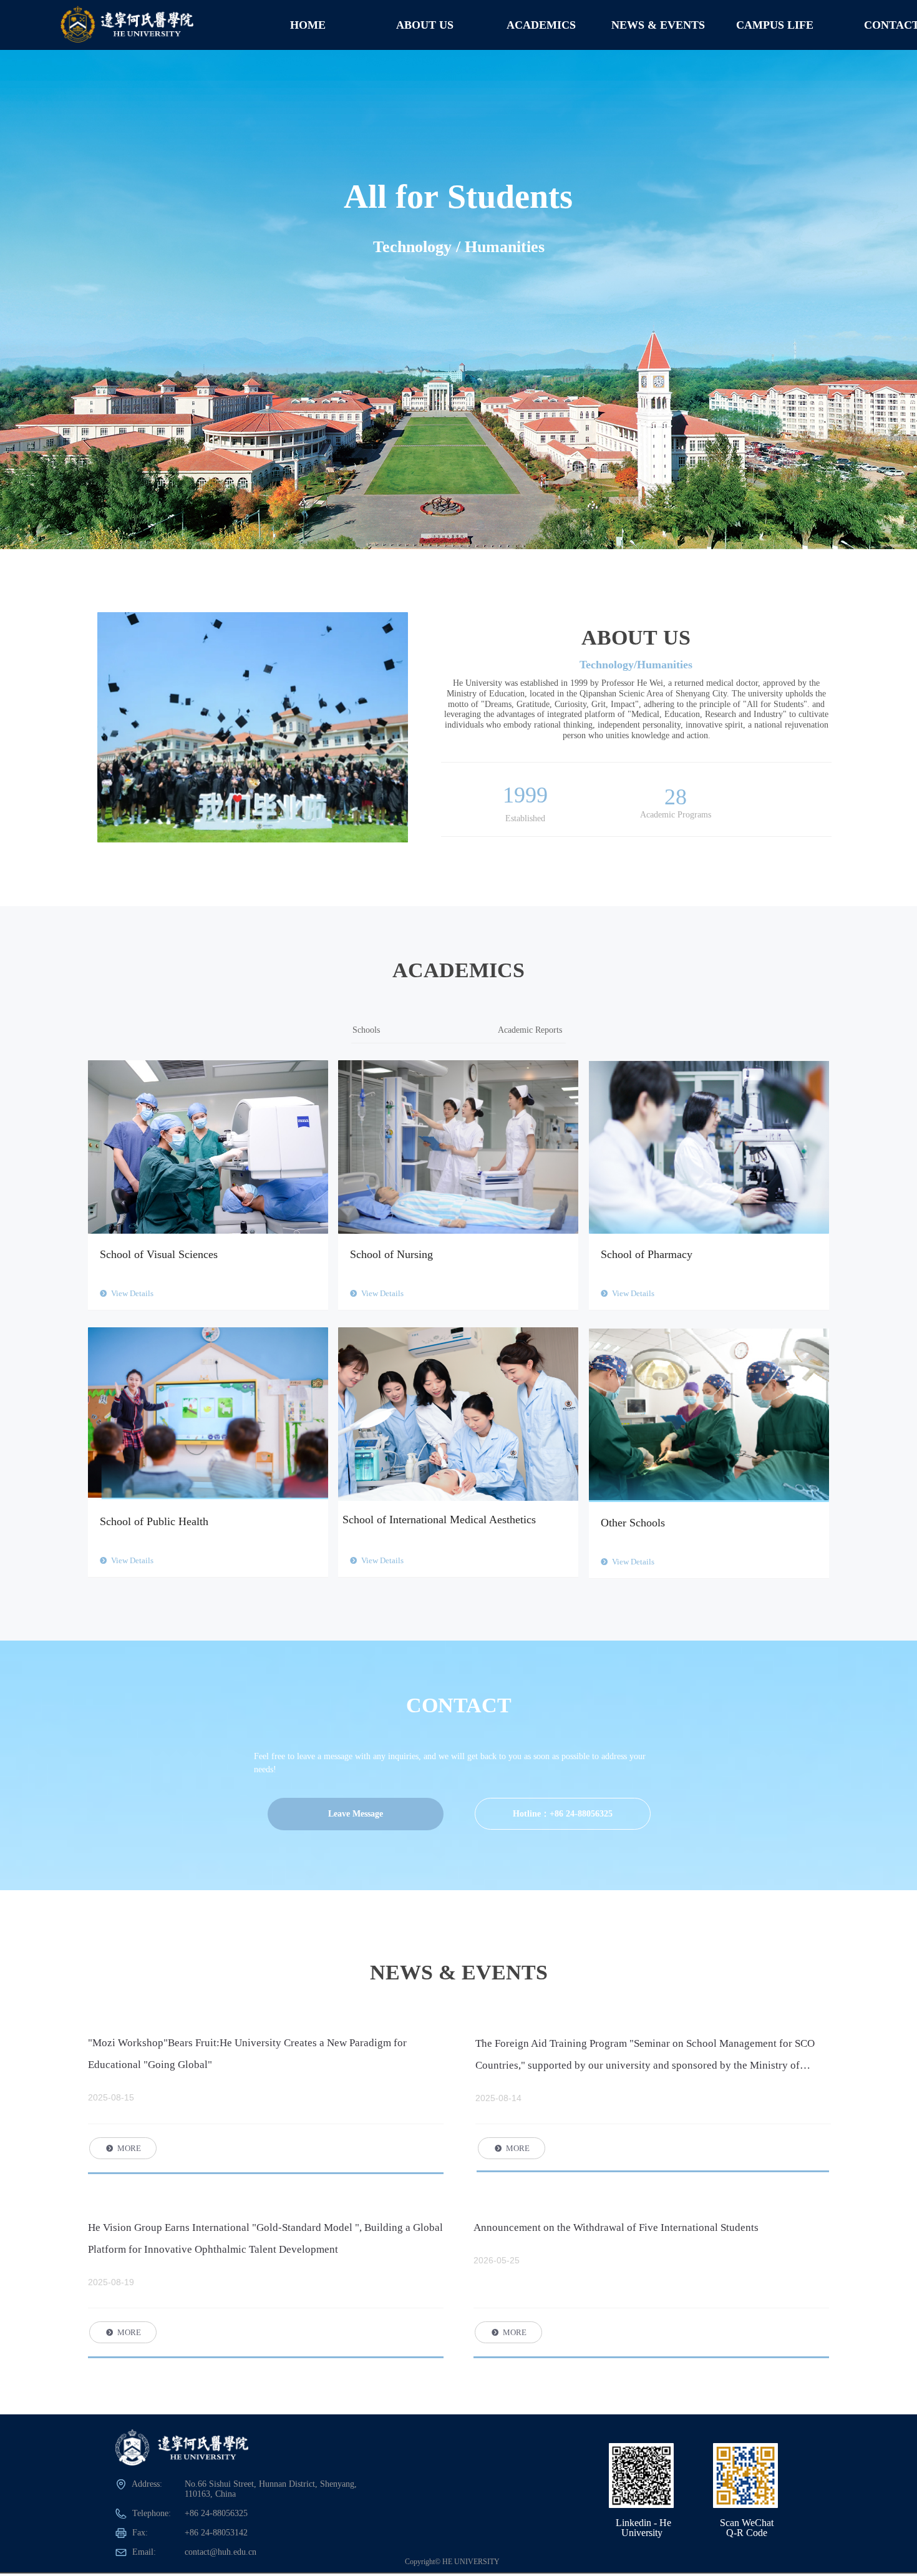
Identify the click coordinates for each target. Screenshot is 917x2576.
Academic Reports (530, 1030)
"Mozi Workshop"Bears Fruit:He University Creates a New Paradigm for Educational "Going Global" (247, 2054)
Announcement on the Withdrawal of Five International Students (616, 2227)
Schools (366, 1030)
